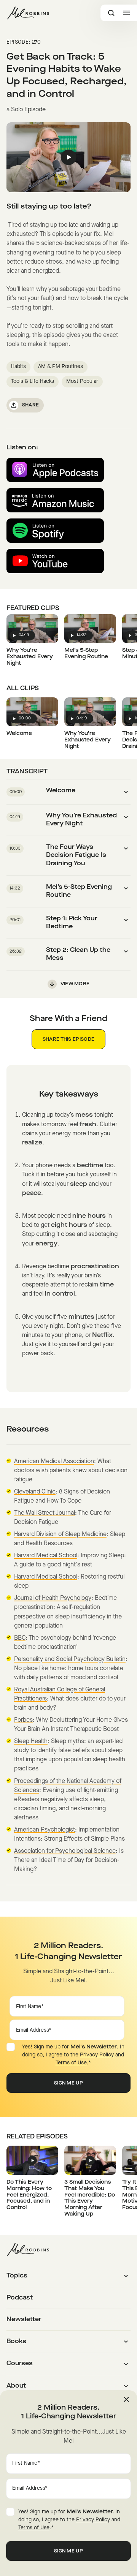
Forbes (23, 1720)
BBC (20, 1638)
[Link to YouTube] (55, 561)
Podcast (20, 2298)
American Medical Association (54, 1462)
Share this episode (68, 1040)
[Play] (69, 157)
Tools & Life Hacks (33, 382)
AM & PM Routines (61, 367)
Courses (20, 2364)
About (16, 2386)
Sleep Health (31, 1742)
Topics (17, 2276)
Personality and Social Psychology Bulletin (70, 1659)
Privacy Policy (97, 2055)
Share (31, 405)
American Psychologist (45, 1830)
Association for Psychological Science (65, 1851)
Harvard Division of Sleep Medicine (60, 1535)
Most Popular (82, 382)
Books (16, 2342)
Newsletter (24, 2320)
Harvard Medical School (46, 1556)
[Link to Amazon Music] (55, 500)
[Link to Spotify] (55, 531)
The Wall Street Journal (45, 1513)
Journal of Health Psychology (53, 1598)
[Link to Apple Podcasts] (55, 470)
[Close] (126, 2399)
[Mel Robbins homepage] (28, 13)
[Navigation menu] (126, 13)
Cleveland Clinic (35, 1492)
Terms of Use (71, 2063)
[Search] (111, 13)
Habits (18, 367)
